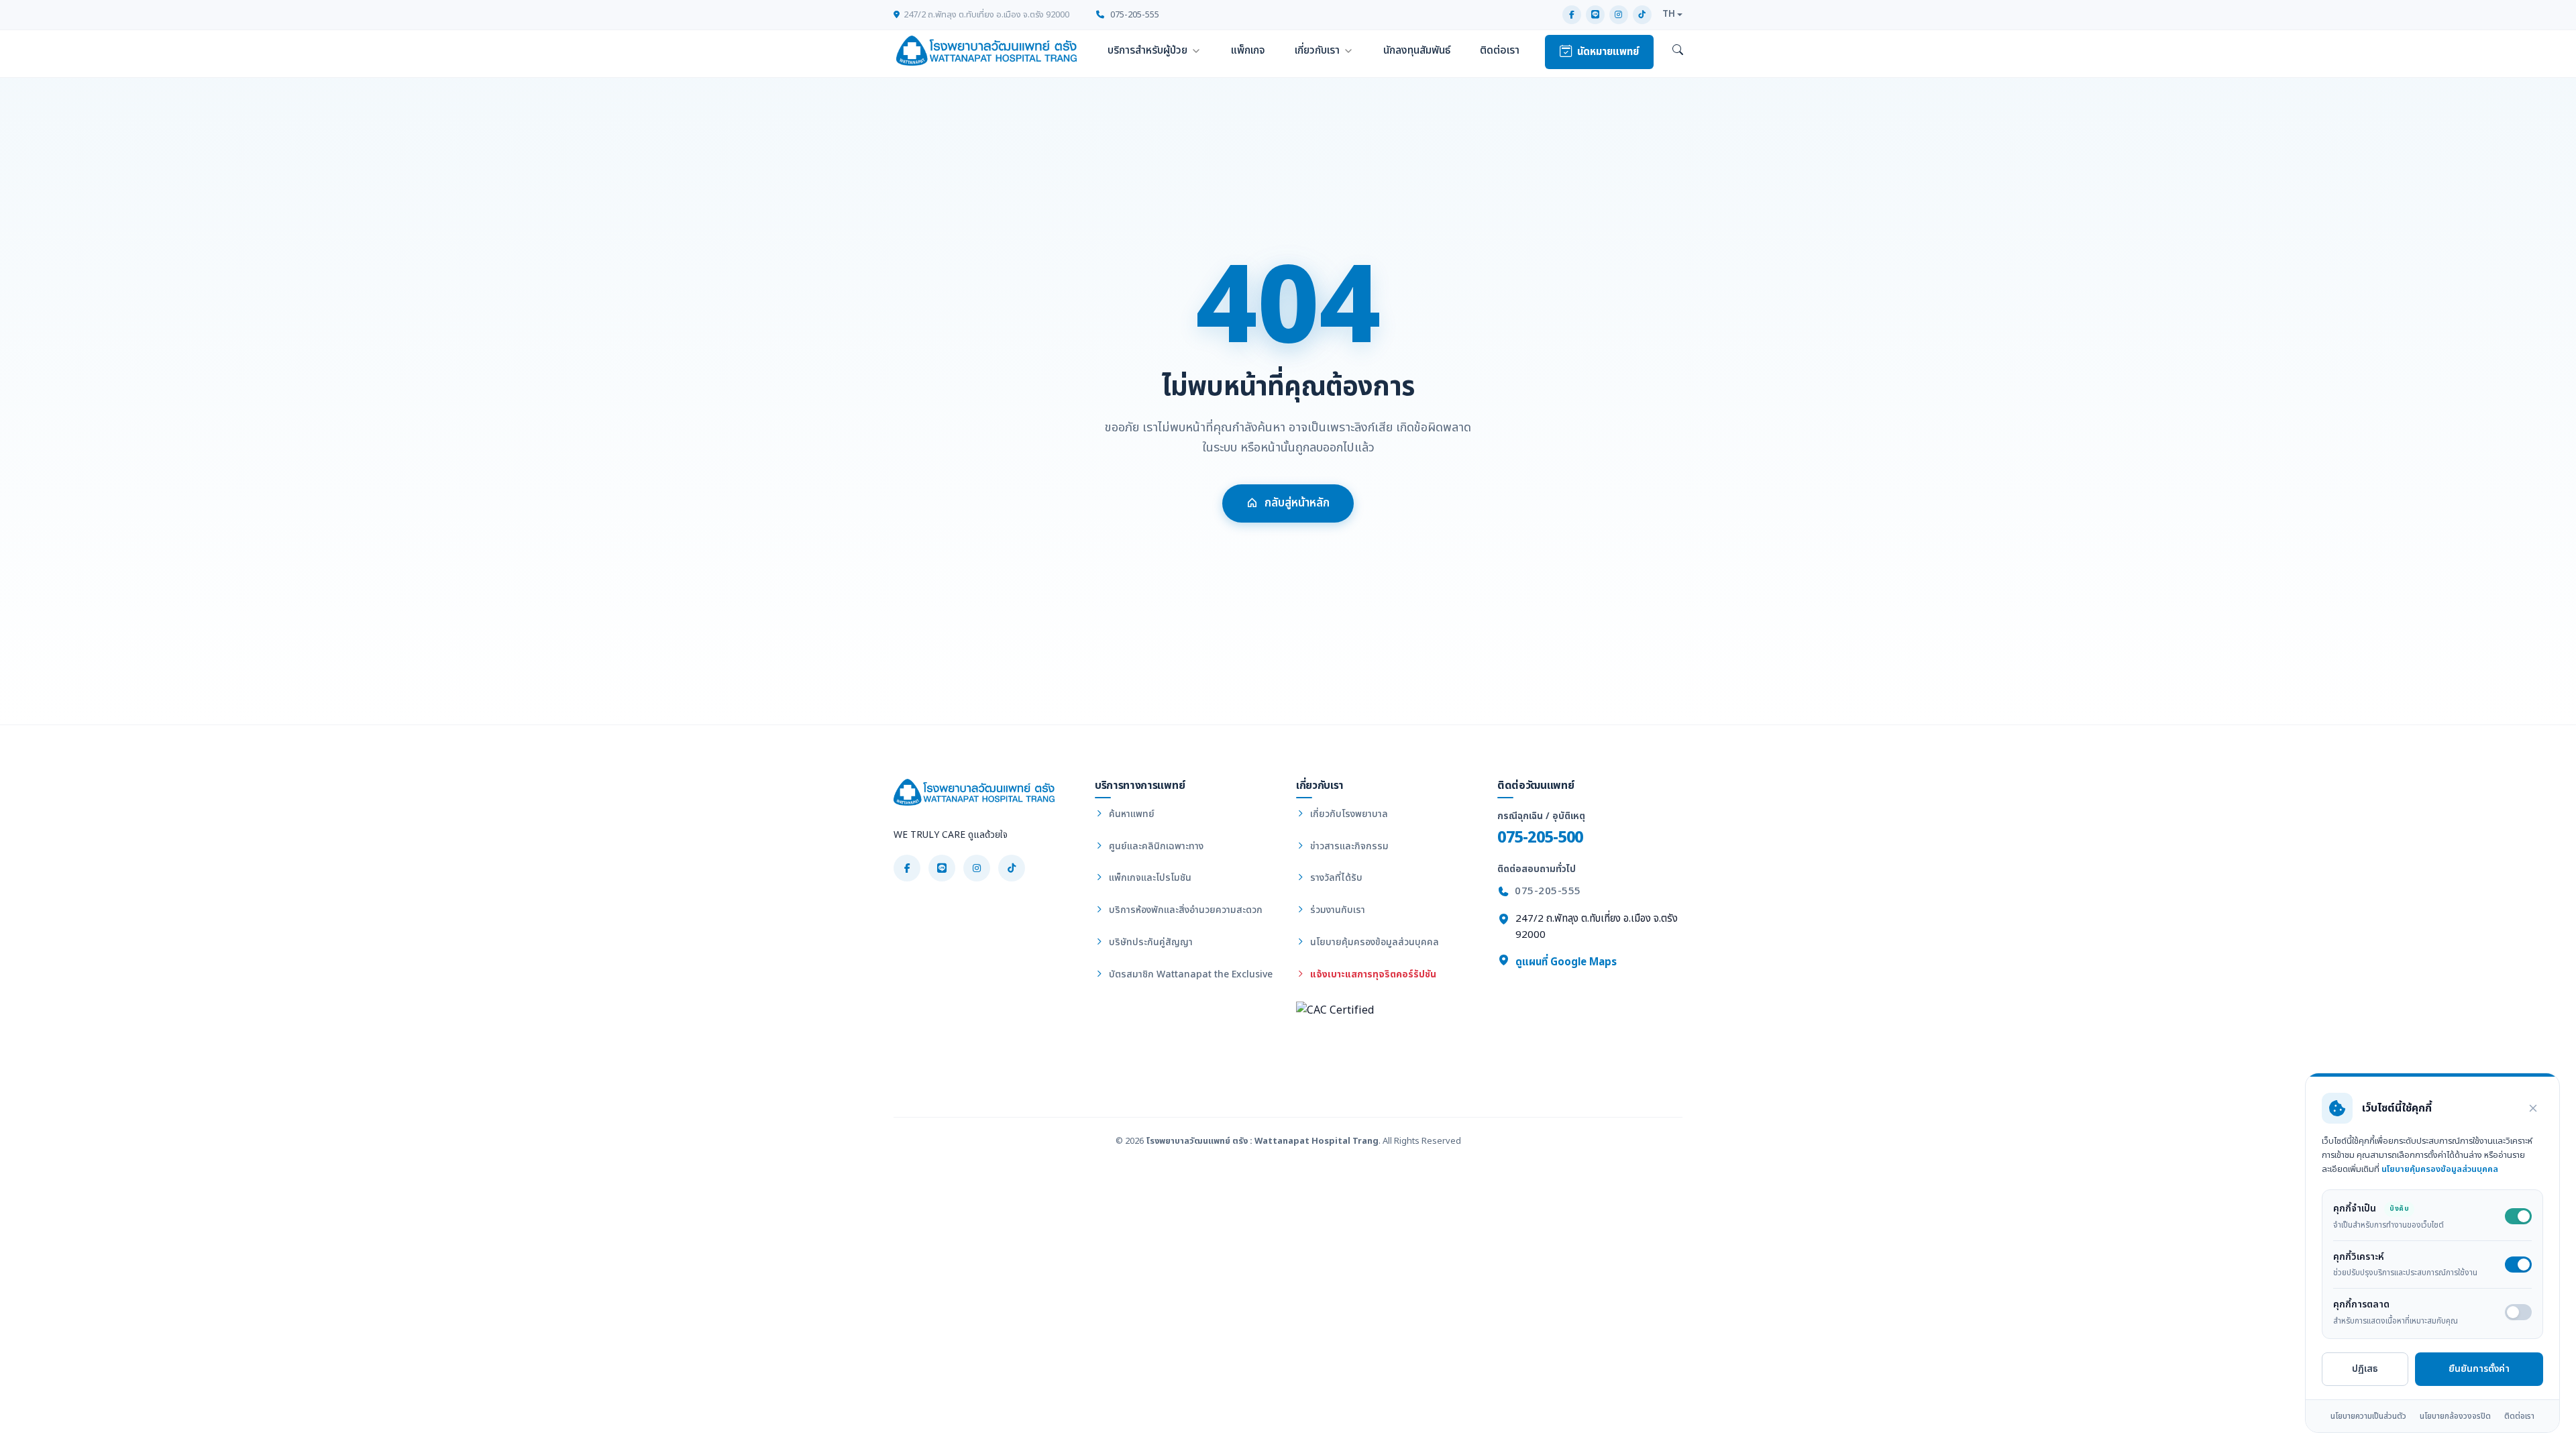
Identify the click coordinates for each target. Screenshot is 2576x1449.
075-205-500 (1540, 838)
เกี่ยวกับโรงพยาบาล (1348, 814)
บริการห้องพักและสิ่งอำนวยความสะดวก (1184, 910)
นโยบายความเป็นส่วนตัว (2368, 1416)
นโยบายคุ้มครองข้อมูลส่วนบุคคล (1373, 942)
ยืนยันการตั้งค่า (2479, 1369)
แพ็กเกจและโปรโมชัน (1149, 878)
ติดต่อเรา (1500, 50)
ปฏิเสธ (2365, 1369)
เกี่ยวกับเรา (1317, 50)
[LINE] (1595, 15)
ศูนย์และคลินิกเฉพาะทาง (1155, 846)
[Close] (2533, 1108)
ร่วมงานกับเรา (1336, 910)
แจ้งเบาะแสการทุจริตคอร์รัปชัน (1372, 974)
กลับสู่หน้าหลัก (1297, 503)
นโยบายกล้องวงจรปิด (2455, 1416)
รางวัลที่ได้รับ (1335, 878)
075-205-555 (1134, 15)
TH (1669, 14)
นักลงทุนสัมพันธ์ (1417, 50)
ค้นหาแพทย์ (1130, 814)
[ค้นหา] (1678, 51)
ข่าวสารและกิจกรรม (1348, 846)
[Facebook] (1572, 15)
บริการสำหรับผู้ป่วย (1147, 50)
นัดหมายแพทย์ (1608, 52)
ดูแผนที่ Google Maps (1565, 962)
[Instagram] (1619, 15)
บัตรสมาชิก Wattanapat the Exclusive (1189, 974)
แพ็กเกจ (1248, 50)
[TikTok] (1642, 15)
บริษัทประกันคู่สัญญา (1149, 942)
